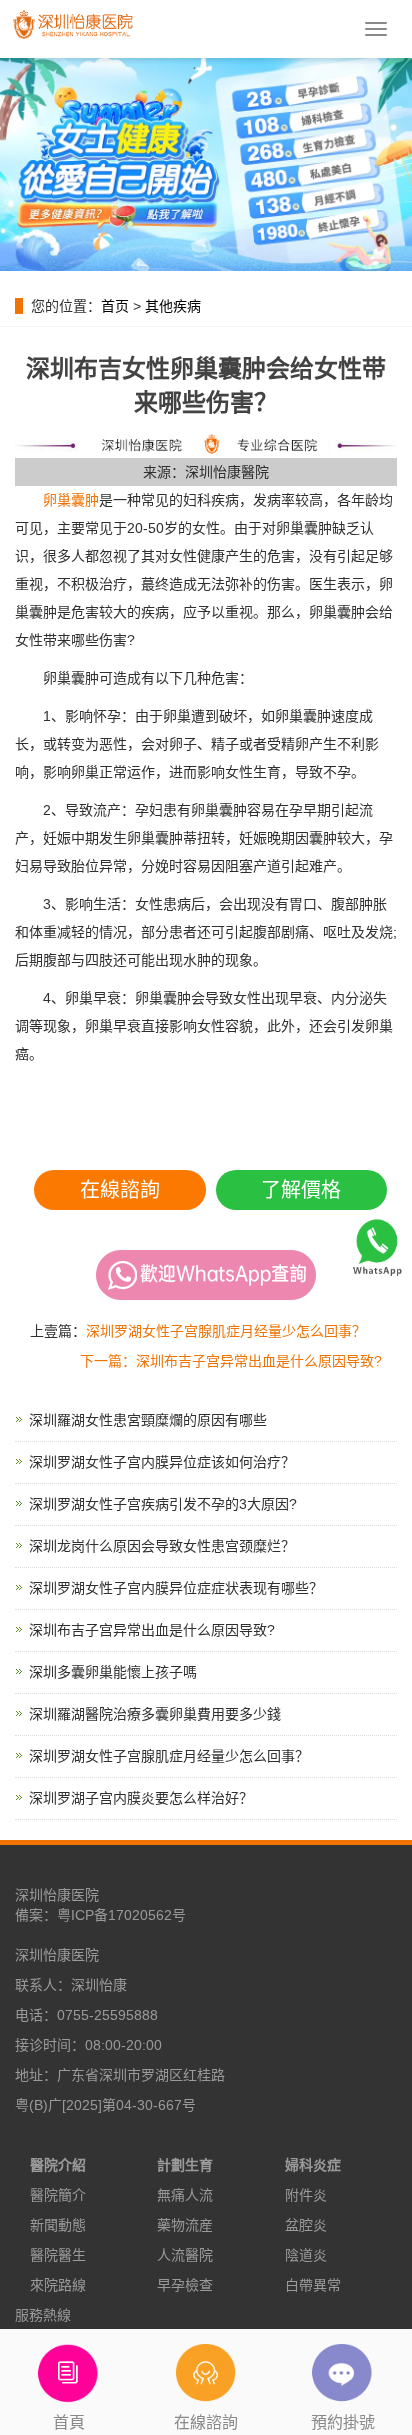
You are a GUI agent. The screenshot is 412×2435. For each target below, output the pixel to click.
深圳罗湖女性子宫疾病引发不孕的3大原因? (163, 1504)
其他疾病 (173, 306)
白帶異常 (313, 2285)
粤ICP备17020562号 (121, 1915)
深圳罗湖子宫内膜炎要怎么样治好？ (141, 1798)
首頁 (69, 2422)
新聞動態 (58, 2225)
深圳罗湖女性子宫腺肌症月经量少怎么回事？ (226, 1331)
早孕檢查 (185, 2285)
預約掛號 (343, 2422)
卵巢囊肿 (71, 500)
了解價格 (301, 1190)
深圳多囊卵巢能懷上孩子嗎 (113, 1672)
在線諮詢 (120, 1190)
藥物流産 (185, 2225)
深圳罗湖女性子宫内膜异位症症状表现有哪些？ (176, 1588)
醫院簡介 (58, 2195)
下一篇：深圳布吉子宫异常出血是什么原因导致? (231, 1361)
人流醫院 (185, 2255)
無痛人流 (185, 2195)
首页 (115, 306)
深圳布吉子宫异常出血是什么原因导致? (152, 1630)
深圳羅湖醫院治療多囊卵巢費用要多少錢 (155, 1714)
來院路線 (58, 2285)
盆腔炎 (306, 2225)
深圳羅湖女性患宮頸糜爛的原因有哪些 (148, 1420)
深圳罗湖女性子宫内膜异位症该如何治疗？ (162, 1462)
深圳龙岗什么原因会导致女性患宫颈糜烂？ (162, 1546)
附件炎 (306, 2195)
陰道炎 (306, 2255)
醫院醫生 (58, 2255)
